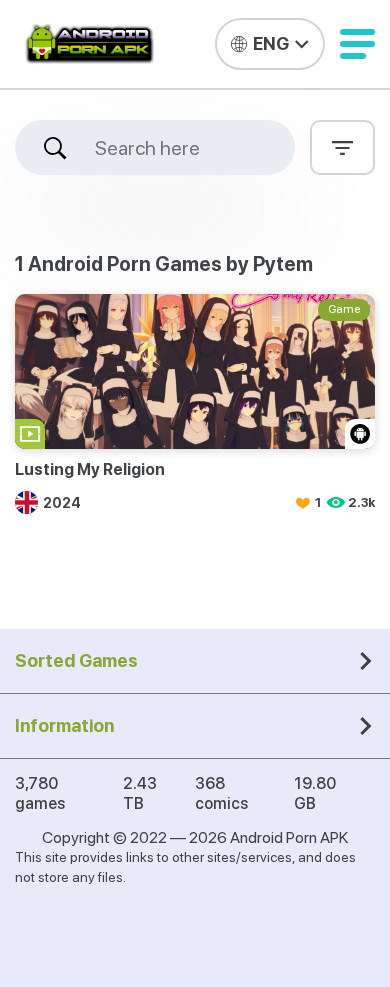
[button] (357, 44)
